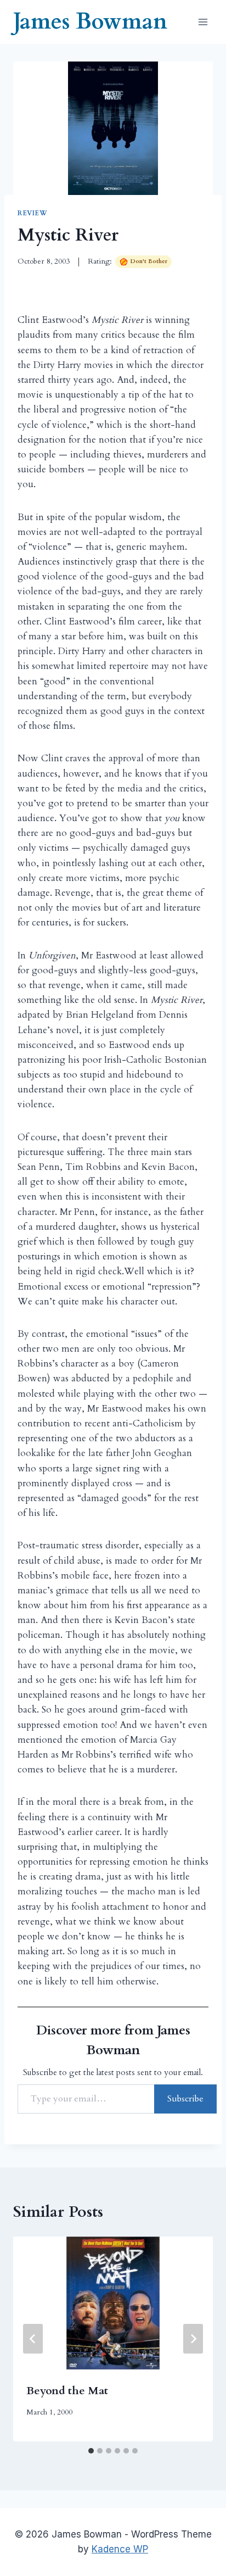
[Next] (193, 2339)
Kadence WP (120, 2549)
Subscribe (185, 2099)
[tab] (91, 2451)
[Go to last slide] (33, 2339)
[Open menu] (203, 22)
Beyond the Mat (67, 2391)
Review (33, 213)
